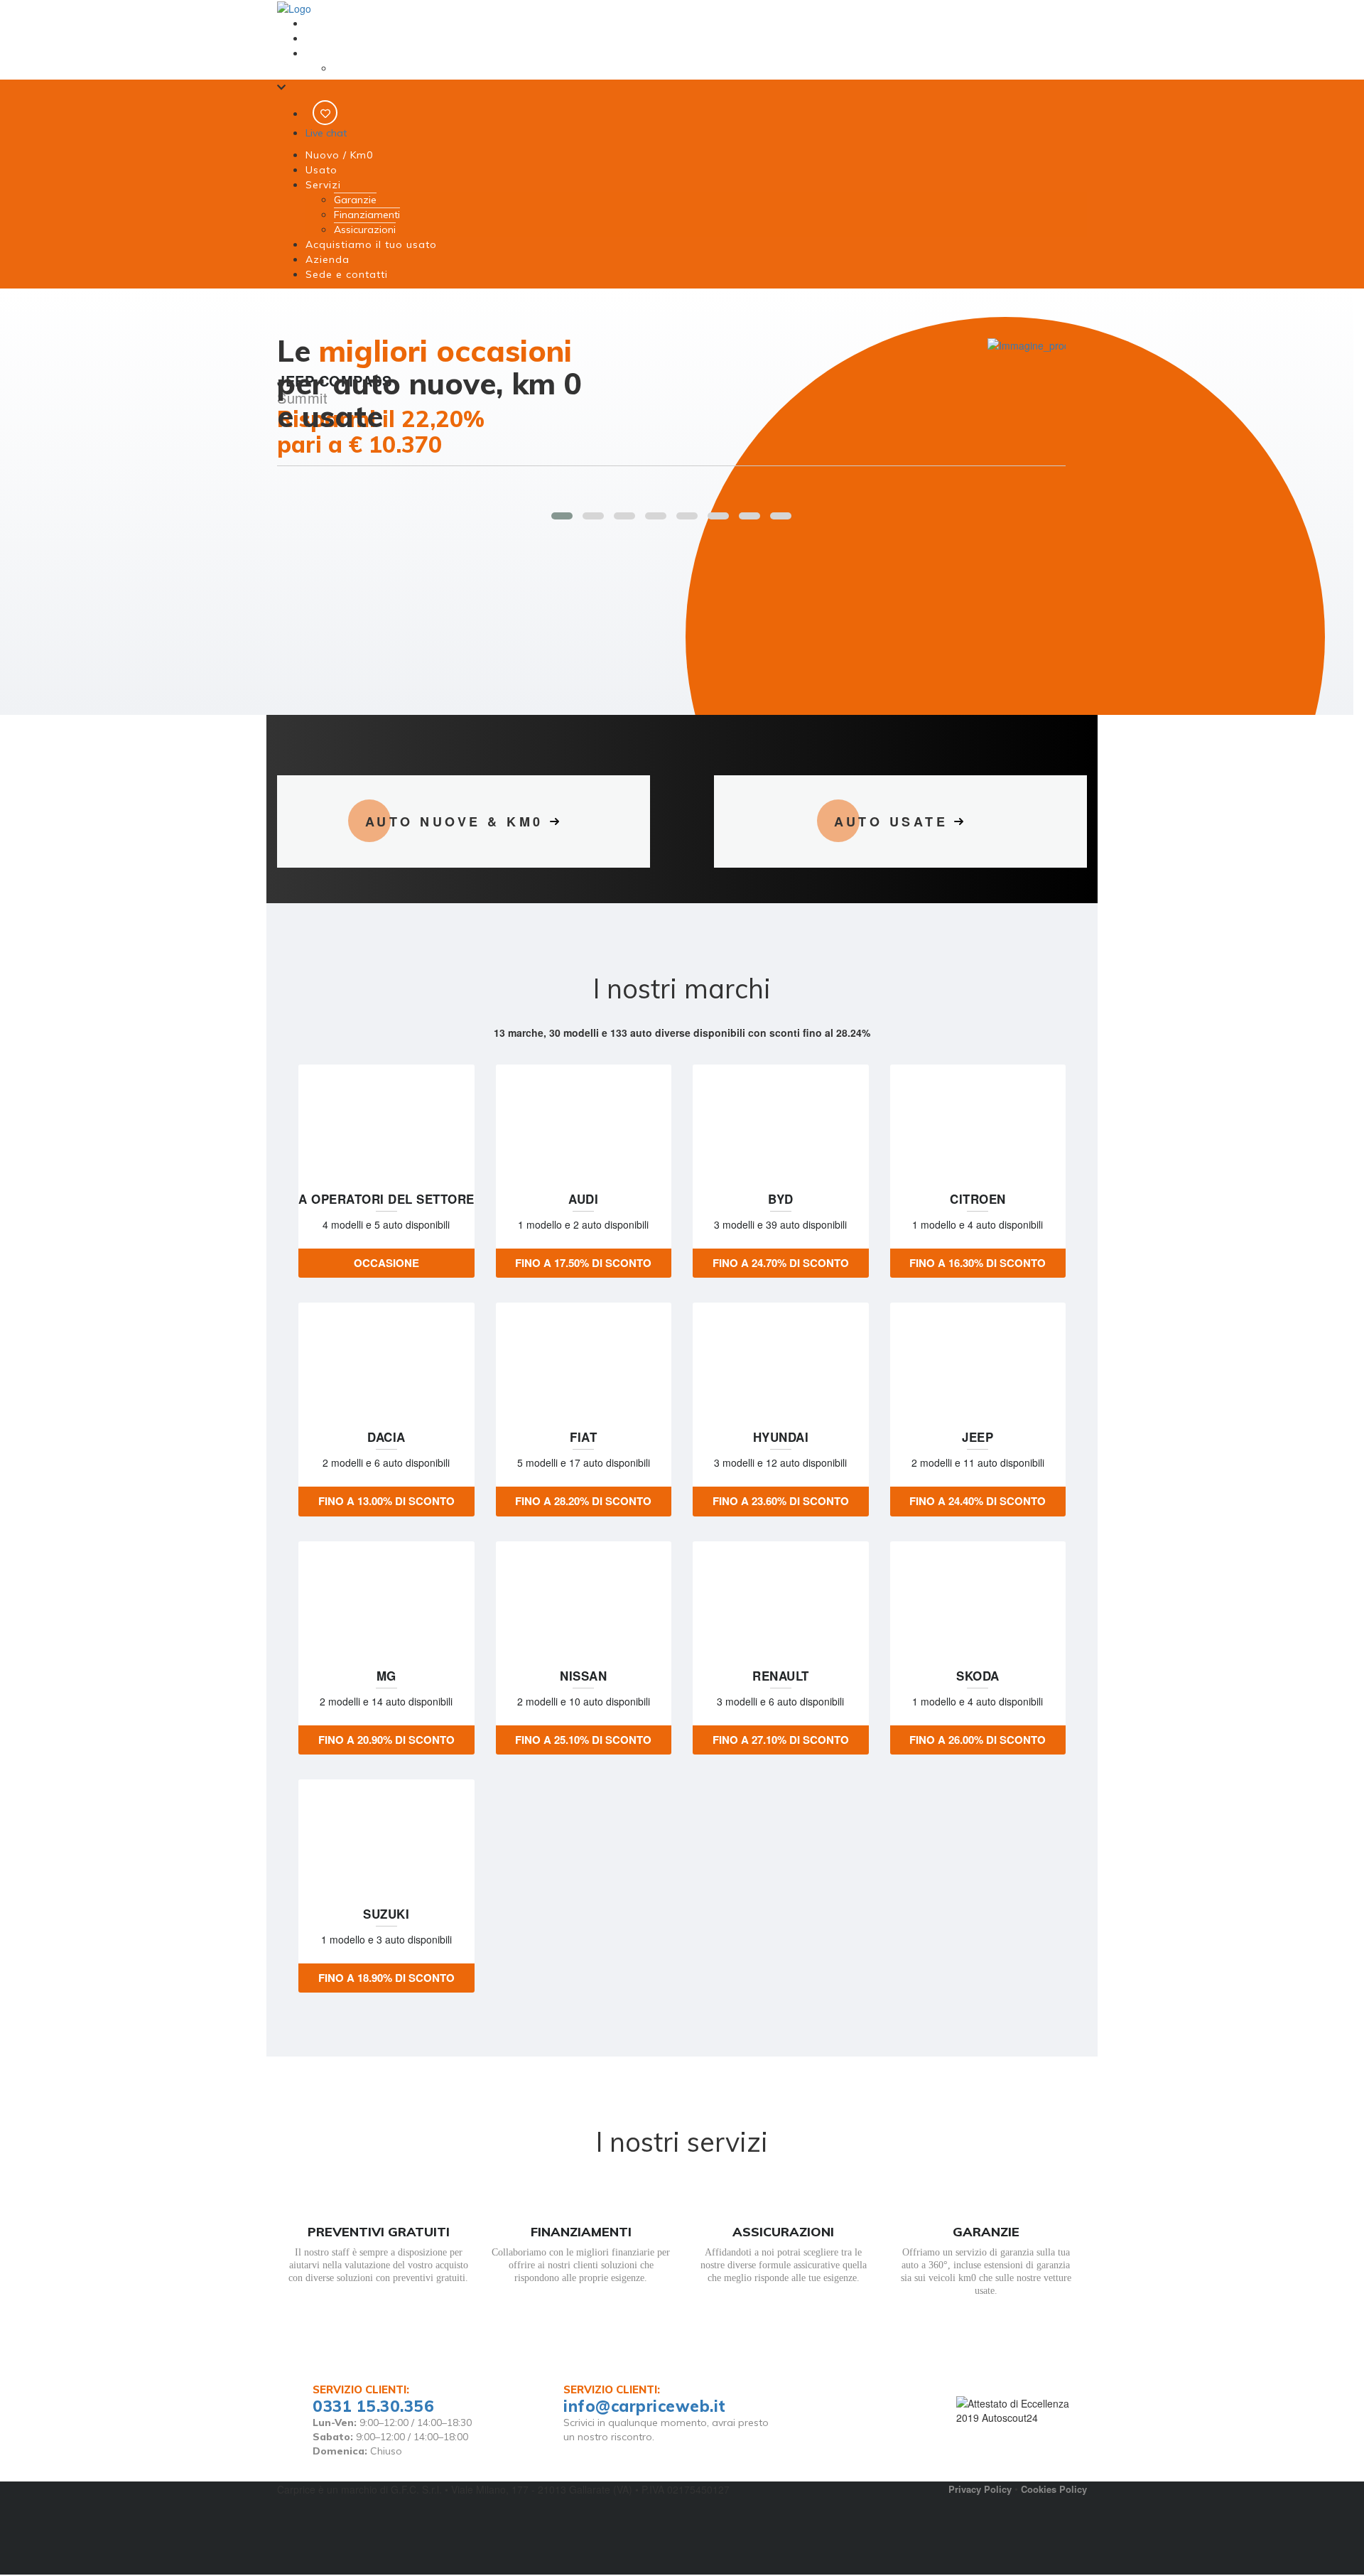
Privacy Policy (980, 2489)
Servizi (321, 53)
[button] (562, 516)
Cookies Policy (1054, 2489)
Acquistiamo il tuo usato (381, 244)
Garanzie (355, 68)
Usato (320, 38)
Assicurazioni (365, 230)
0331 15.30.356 (373, 2406)
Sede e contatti (357, 274)
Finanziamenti (367, 215)
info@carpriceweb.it (645, 2406)
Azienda (337, 259)
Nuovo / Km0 (335, 23)
